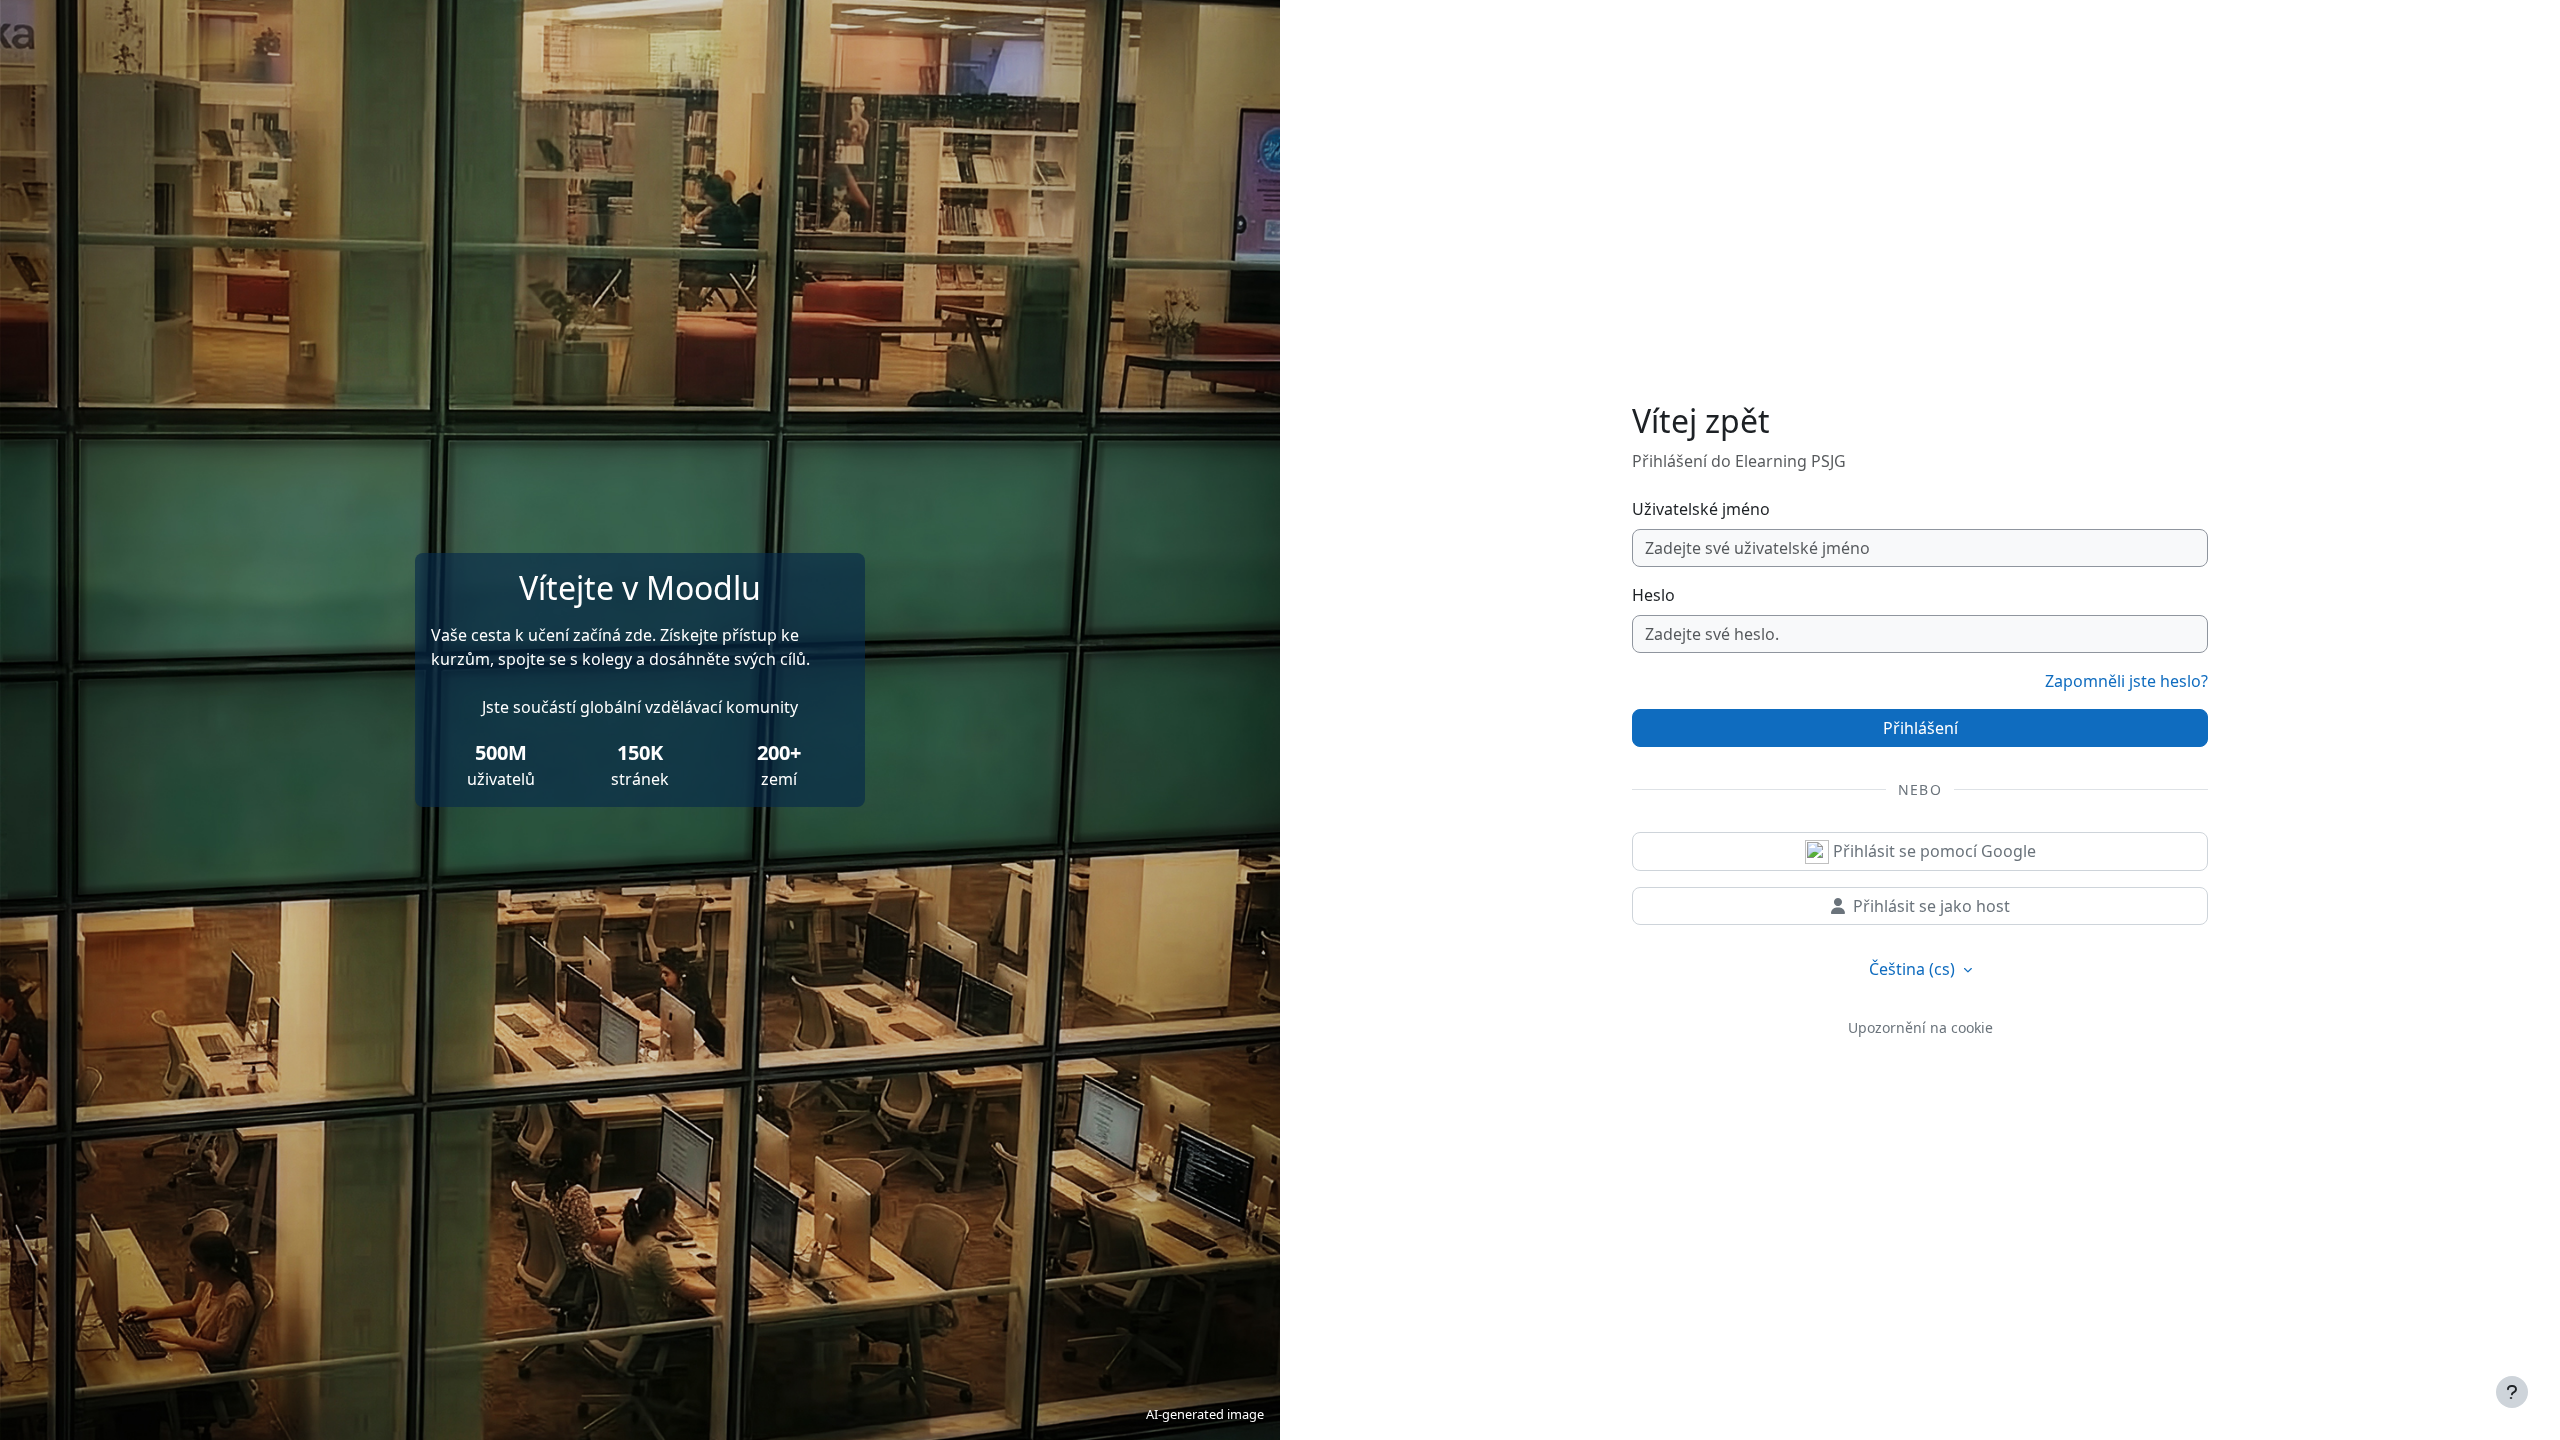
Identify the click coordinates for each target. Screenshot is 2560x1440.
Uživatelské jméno (1701, 509)
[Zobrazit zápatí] (2512, 1392)
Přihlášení (1920, 728)
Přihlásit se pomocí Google (1932, 851)
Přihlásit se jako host (1931, 906)
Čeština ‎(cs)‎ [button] (1914, 969)
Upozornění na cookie (1920, 1027)
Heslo (1653, 595)
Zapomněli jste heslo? (2126, 681)
